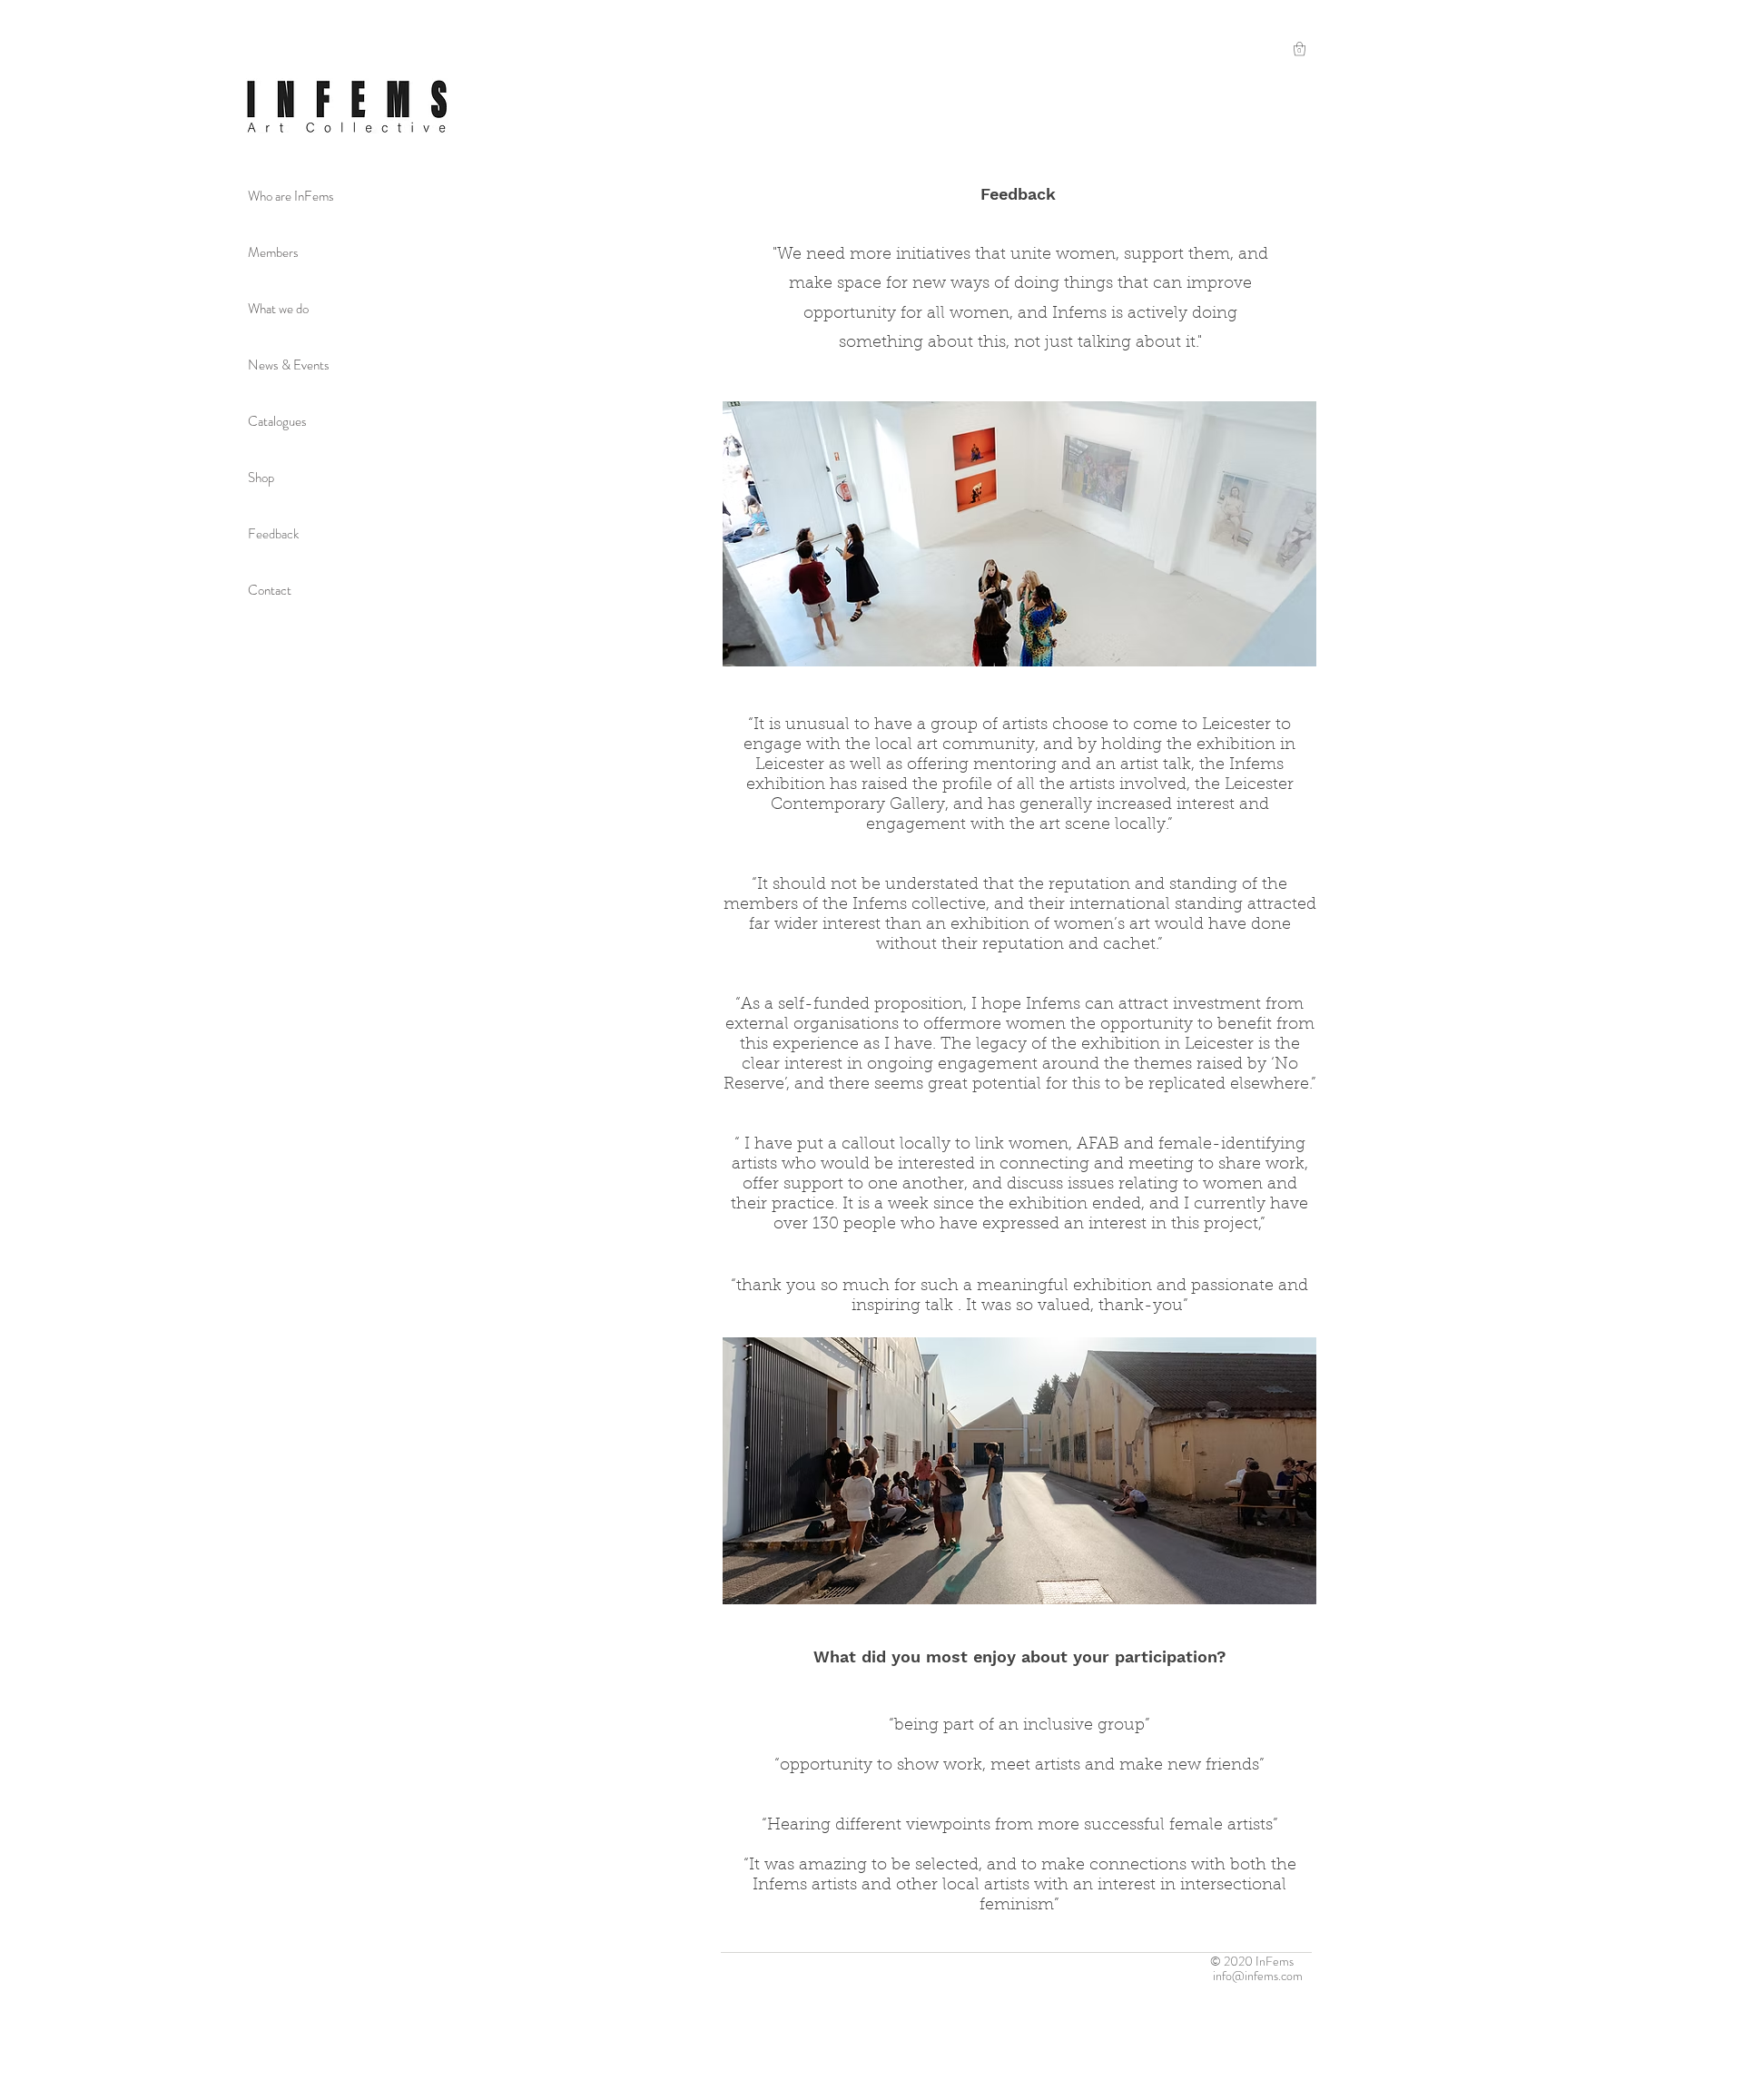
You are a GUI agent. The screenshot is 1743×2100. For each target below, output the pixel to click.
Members (273, 252)
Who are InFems (291, 196)
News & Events (289, 365)
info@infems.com (1258, 1976)
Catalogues (277, 421)
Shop (261, 478)
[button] (1300, 49)
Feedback (273, 534)
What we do (278, 309)
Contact (270, 590)
